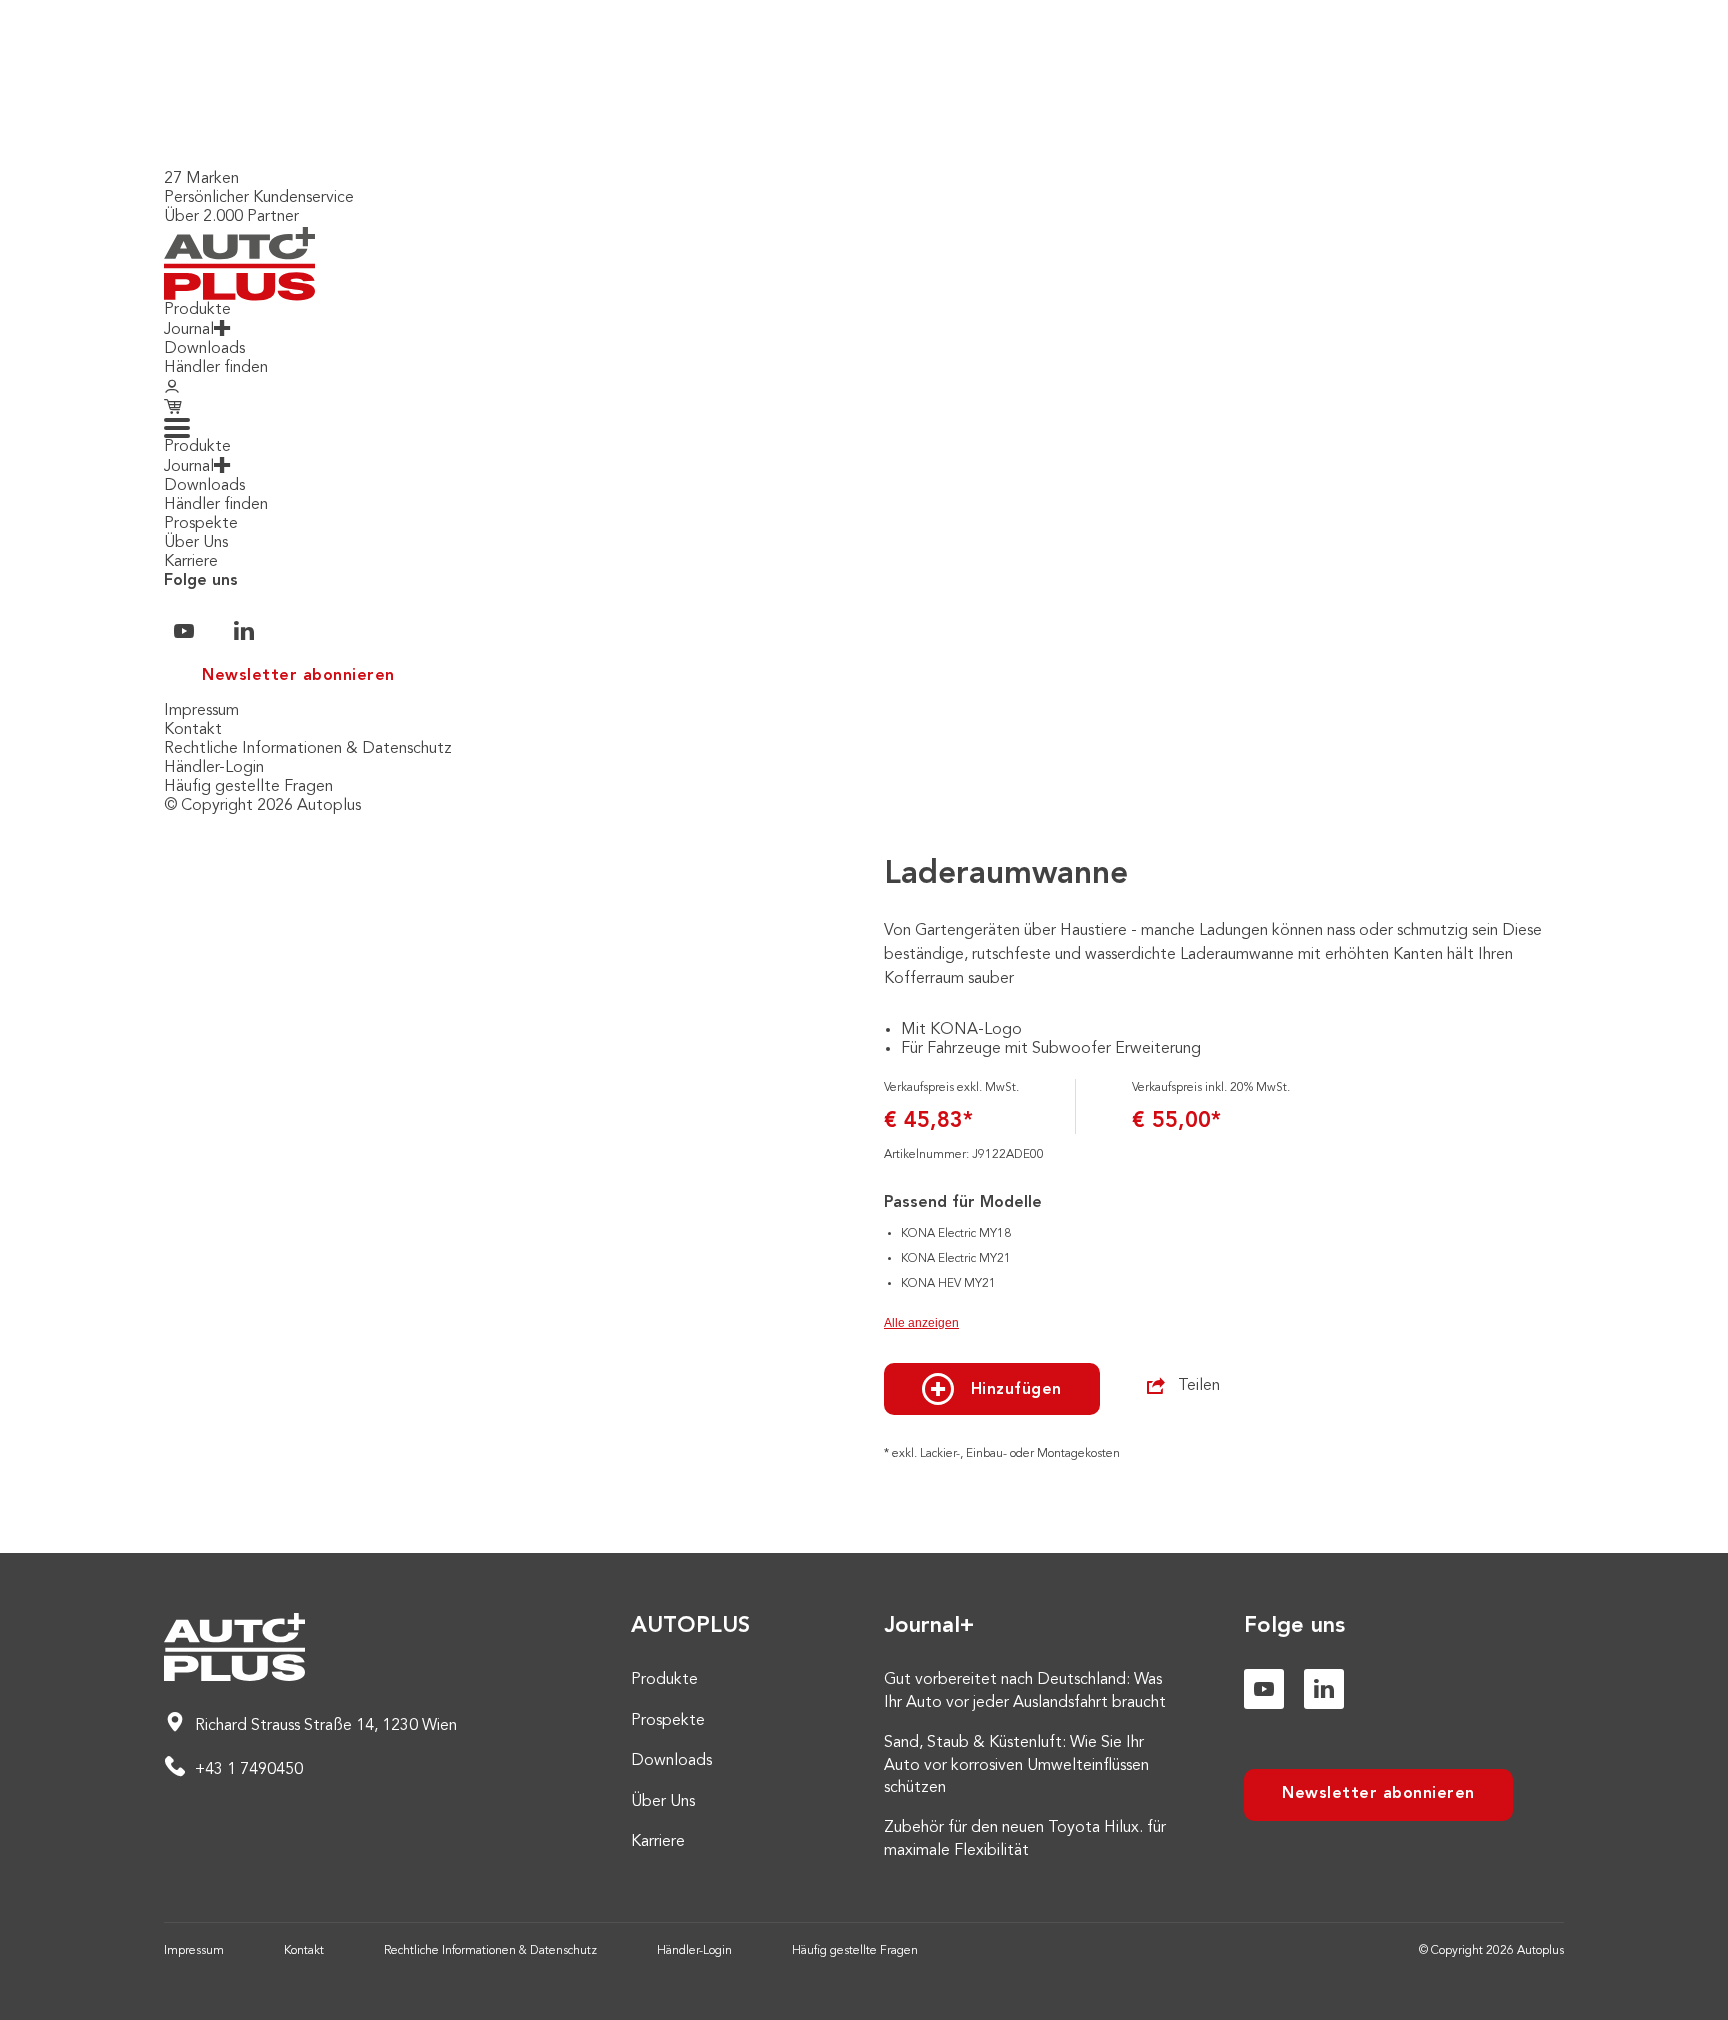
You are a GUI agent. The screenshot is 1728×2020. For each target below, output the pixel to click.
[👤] (172, 388)
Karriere (191, 562)
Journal (189, 330)
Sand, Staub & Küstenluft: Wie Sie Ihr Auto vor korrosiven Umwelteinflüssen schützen (1016, 1765)
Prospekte (201, 524)
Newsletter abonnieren (298, 676)
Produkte (197, 310)
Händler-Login (214, 768)
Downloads (204, 349)
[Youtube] (1264, 1689)
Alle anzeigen (921, 1323)
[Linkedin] (1324, 1689)
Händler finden (216, 368)
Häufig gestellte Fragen (248, 787)
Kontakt (193, 730)
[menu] (177, 428)
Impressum (201, 711)
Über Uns (196, 543)
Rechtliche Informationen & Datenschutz (308, 749)
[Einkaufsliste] (175, 408)
